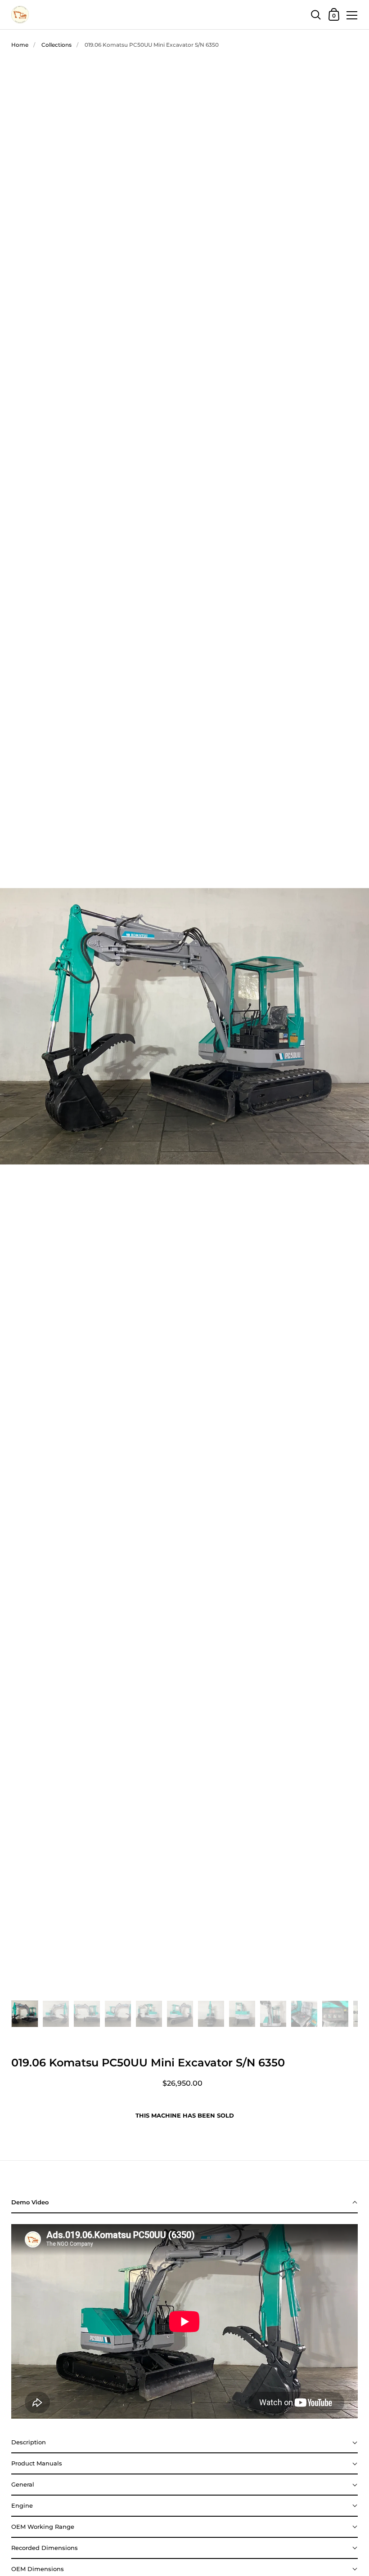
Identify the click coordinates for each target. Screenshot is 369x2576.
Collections (56, 45)
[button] (184, 2203)
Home (20, 45)
